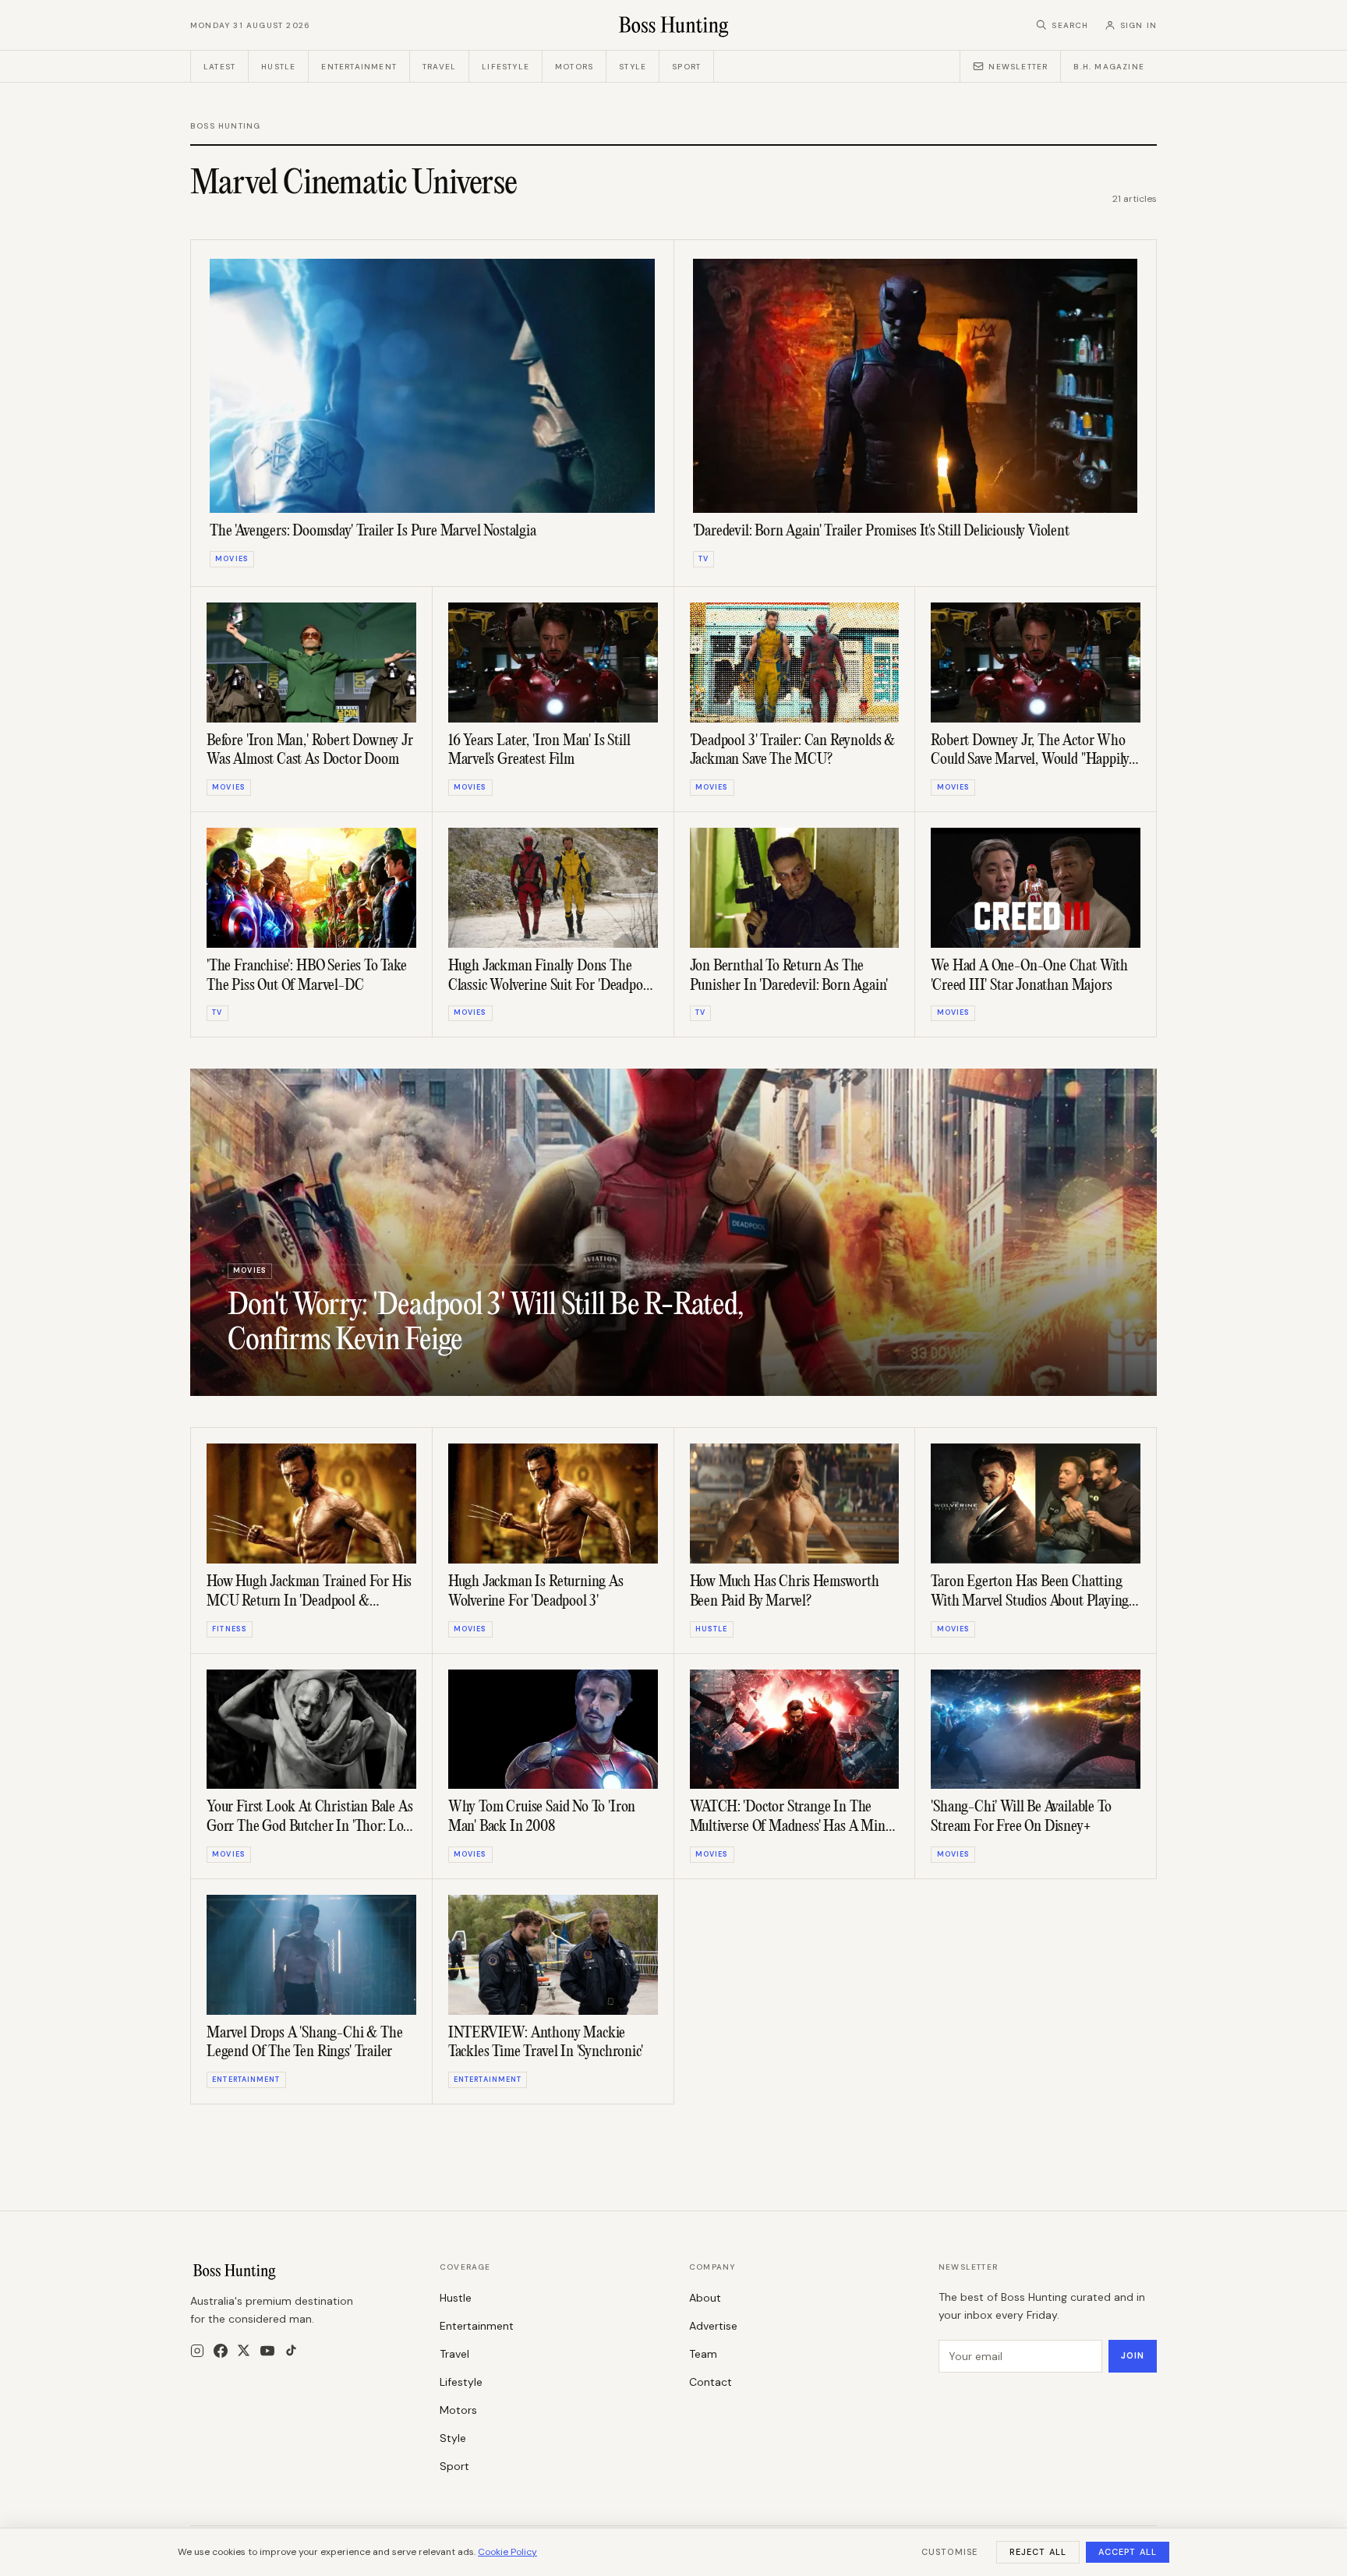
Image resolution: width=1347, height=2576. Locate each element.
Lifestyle (506, 67)
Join (1133, 2355)
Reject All (1038, 2552)
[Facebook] (221, 2351)
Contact (711, 2382)
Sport (686, 67)
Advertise (713, 2326)
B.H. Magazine (1109, 67)
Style (633, 67)
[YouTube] (267, 2351)
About (705, 2298)
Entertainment (359, 67)
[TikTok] (291, 2350)
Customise (949, 2552)
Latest (219, 67)
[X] (244, 2350)
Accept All (1128, 2552)
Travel (439, 67)
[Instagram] (197, 2351)
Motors (574, 67)
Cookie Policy (507, 2552)
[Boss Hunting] (674, 25)
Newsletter (1018, 67)
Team (703, 2354)
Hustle (278, 67)
